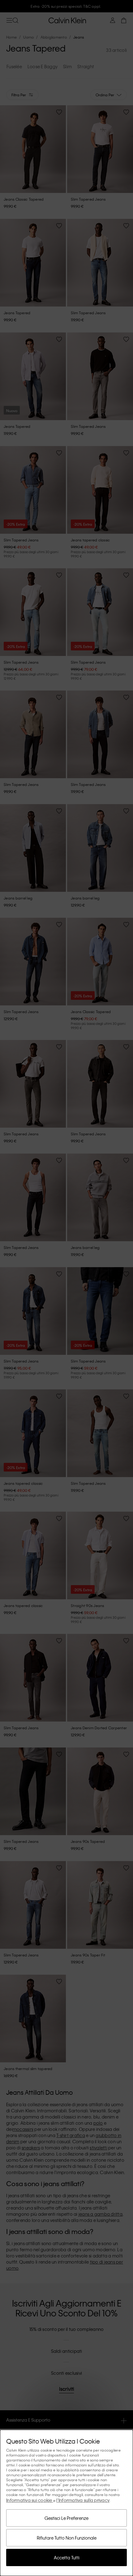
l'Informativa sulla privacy (83, 2500)
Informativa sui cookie (30, 2500)
